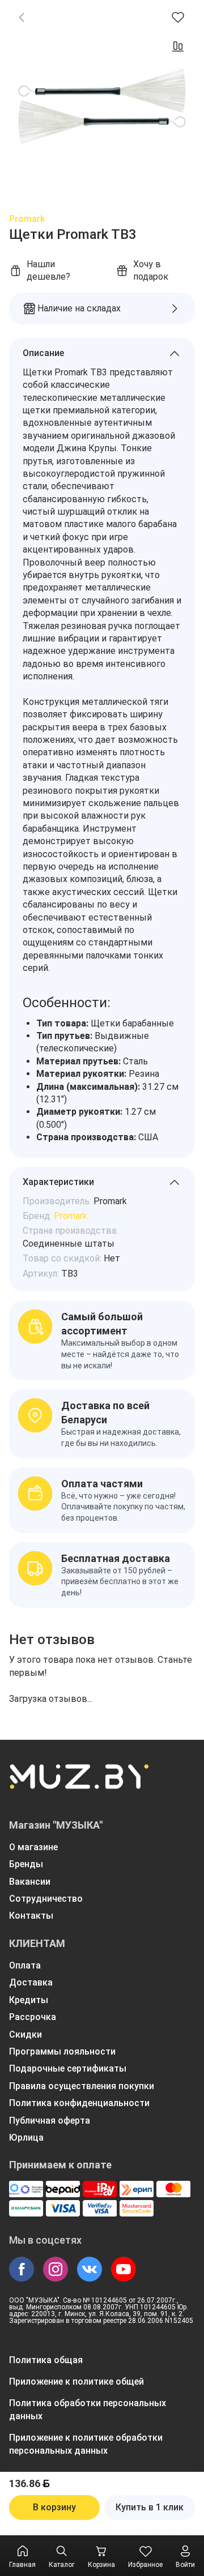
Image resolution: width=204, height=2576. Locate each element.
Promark (27, 219)
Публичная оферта (50, 2121)
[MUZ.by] (79, 1784)
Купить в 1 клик (150, 2507)
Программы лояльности (62, 2051)
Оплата (25, 1965)
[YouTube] (124, 2269)
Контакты (31, 1916)
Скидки (25, 2034)
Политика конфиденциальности (79, 2103)
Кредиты (29, 2000)
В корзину (54, 2507)
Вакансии (30, 1882)
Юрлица (26, 2138)
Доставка (31, 1982)
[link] (22, 17)
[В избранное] (178, 17)
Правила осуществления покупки (82, 2086)
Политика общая (46, 2360)
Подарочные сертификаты (68, 2068)
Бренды (26, 1864)
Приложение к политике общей (76, 2382)
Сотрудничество (46, 1899)
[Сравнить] (178, 46)
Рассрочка (33, 2017)
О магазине (33, 1847)
